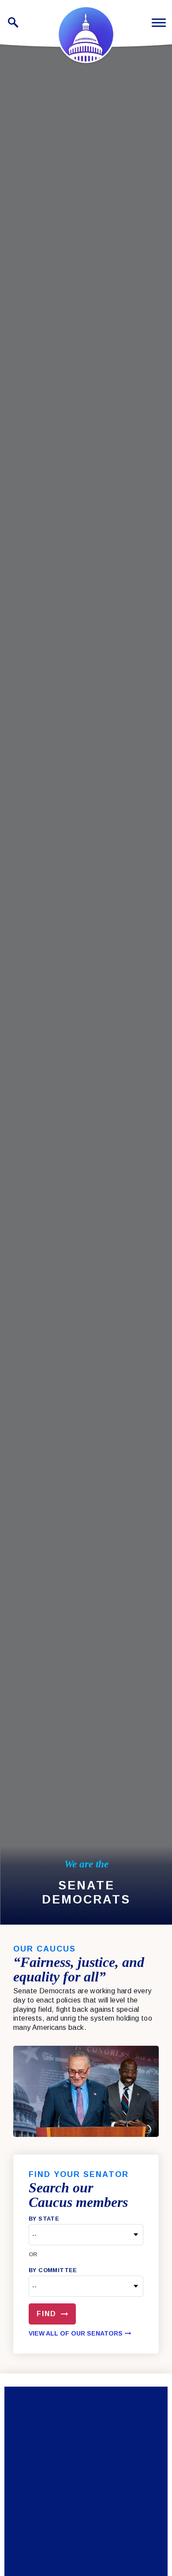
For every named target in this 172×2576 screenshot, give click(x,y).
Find (47, 2314)
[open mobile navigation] (159, 23)
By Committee (53, 2270)
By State (44, 2219)
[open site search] (13, 22)
